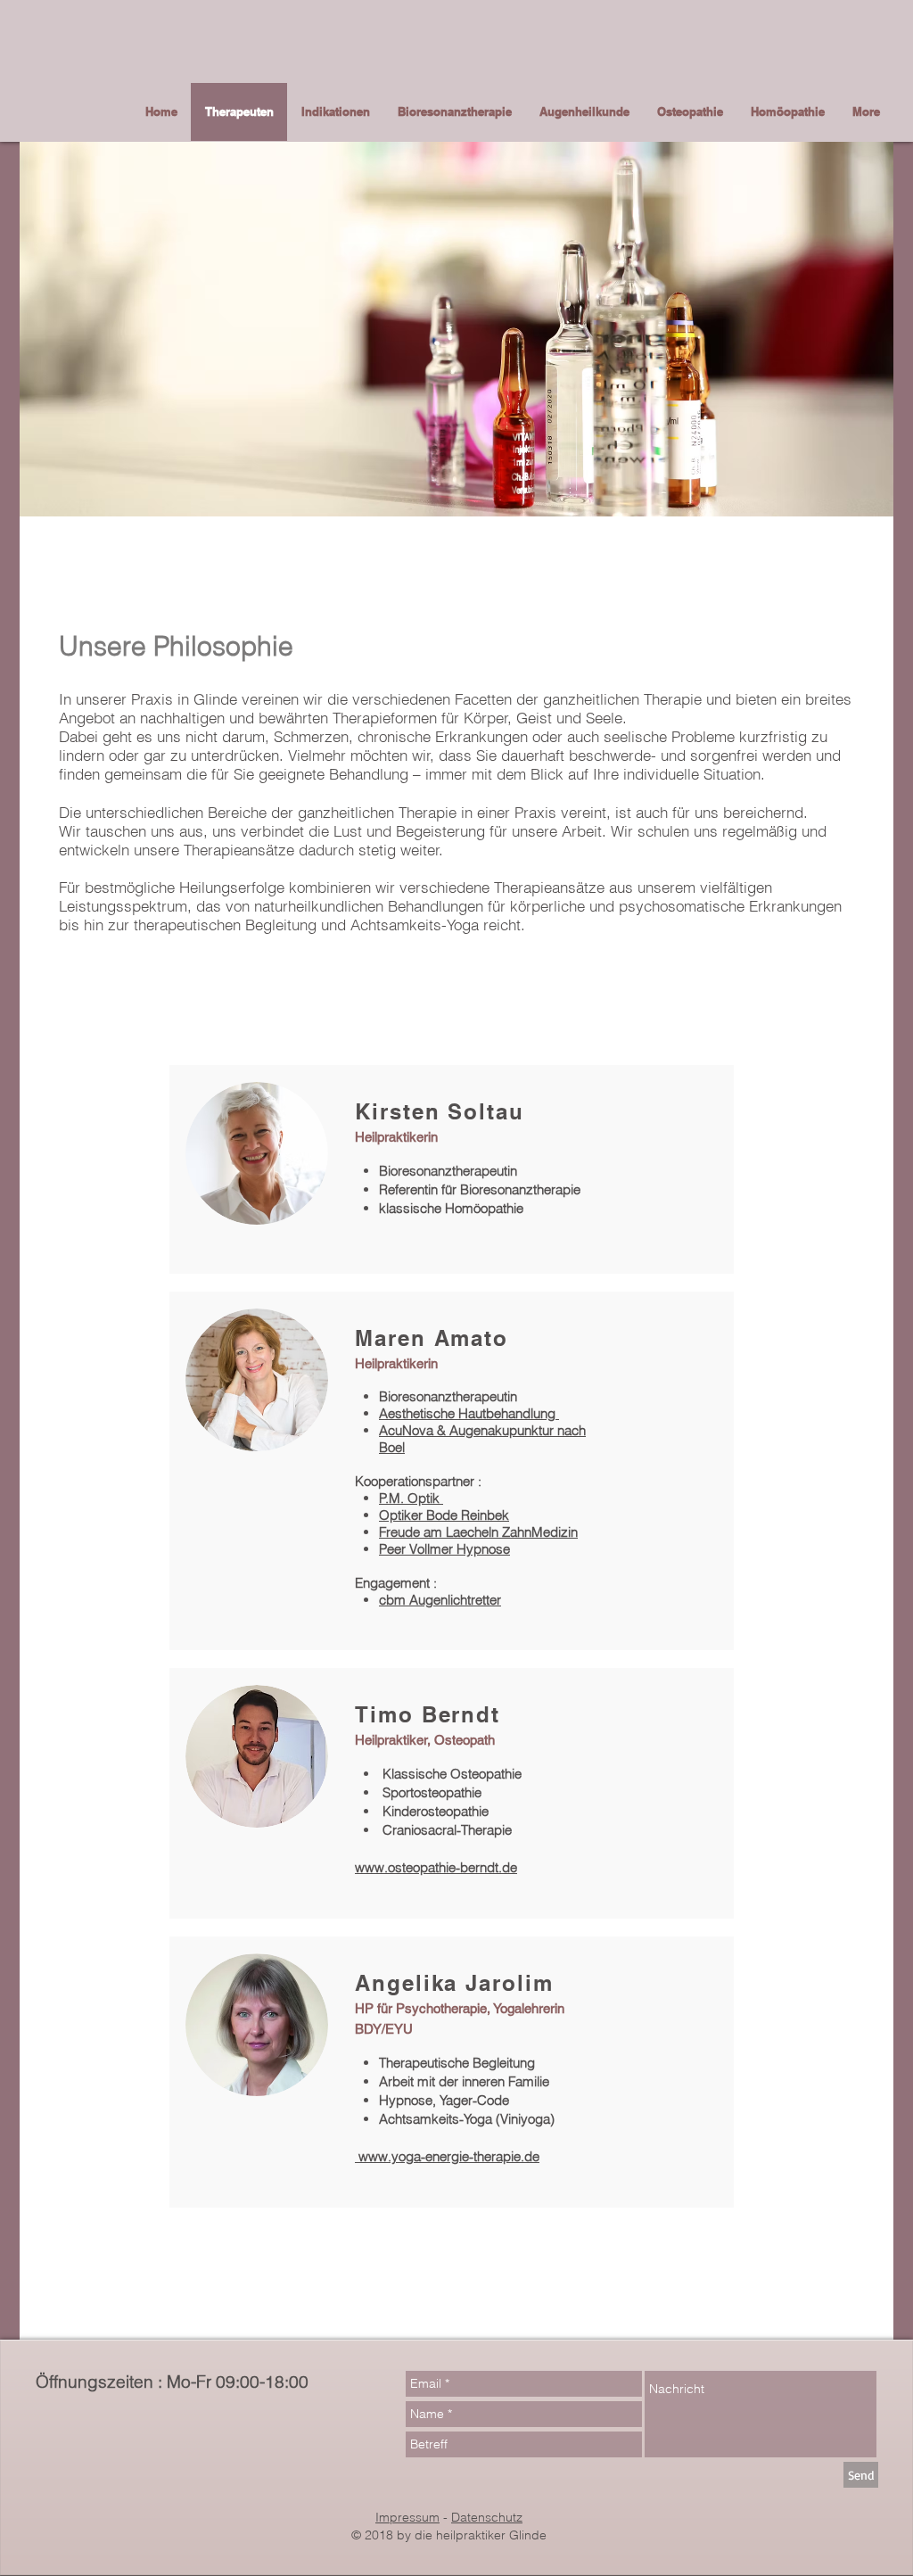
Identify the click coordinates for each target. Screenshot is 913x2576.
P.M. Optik (411, 1498)
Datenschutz (487, 2517)
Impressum (407, 2517)
